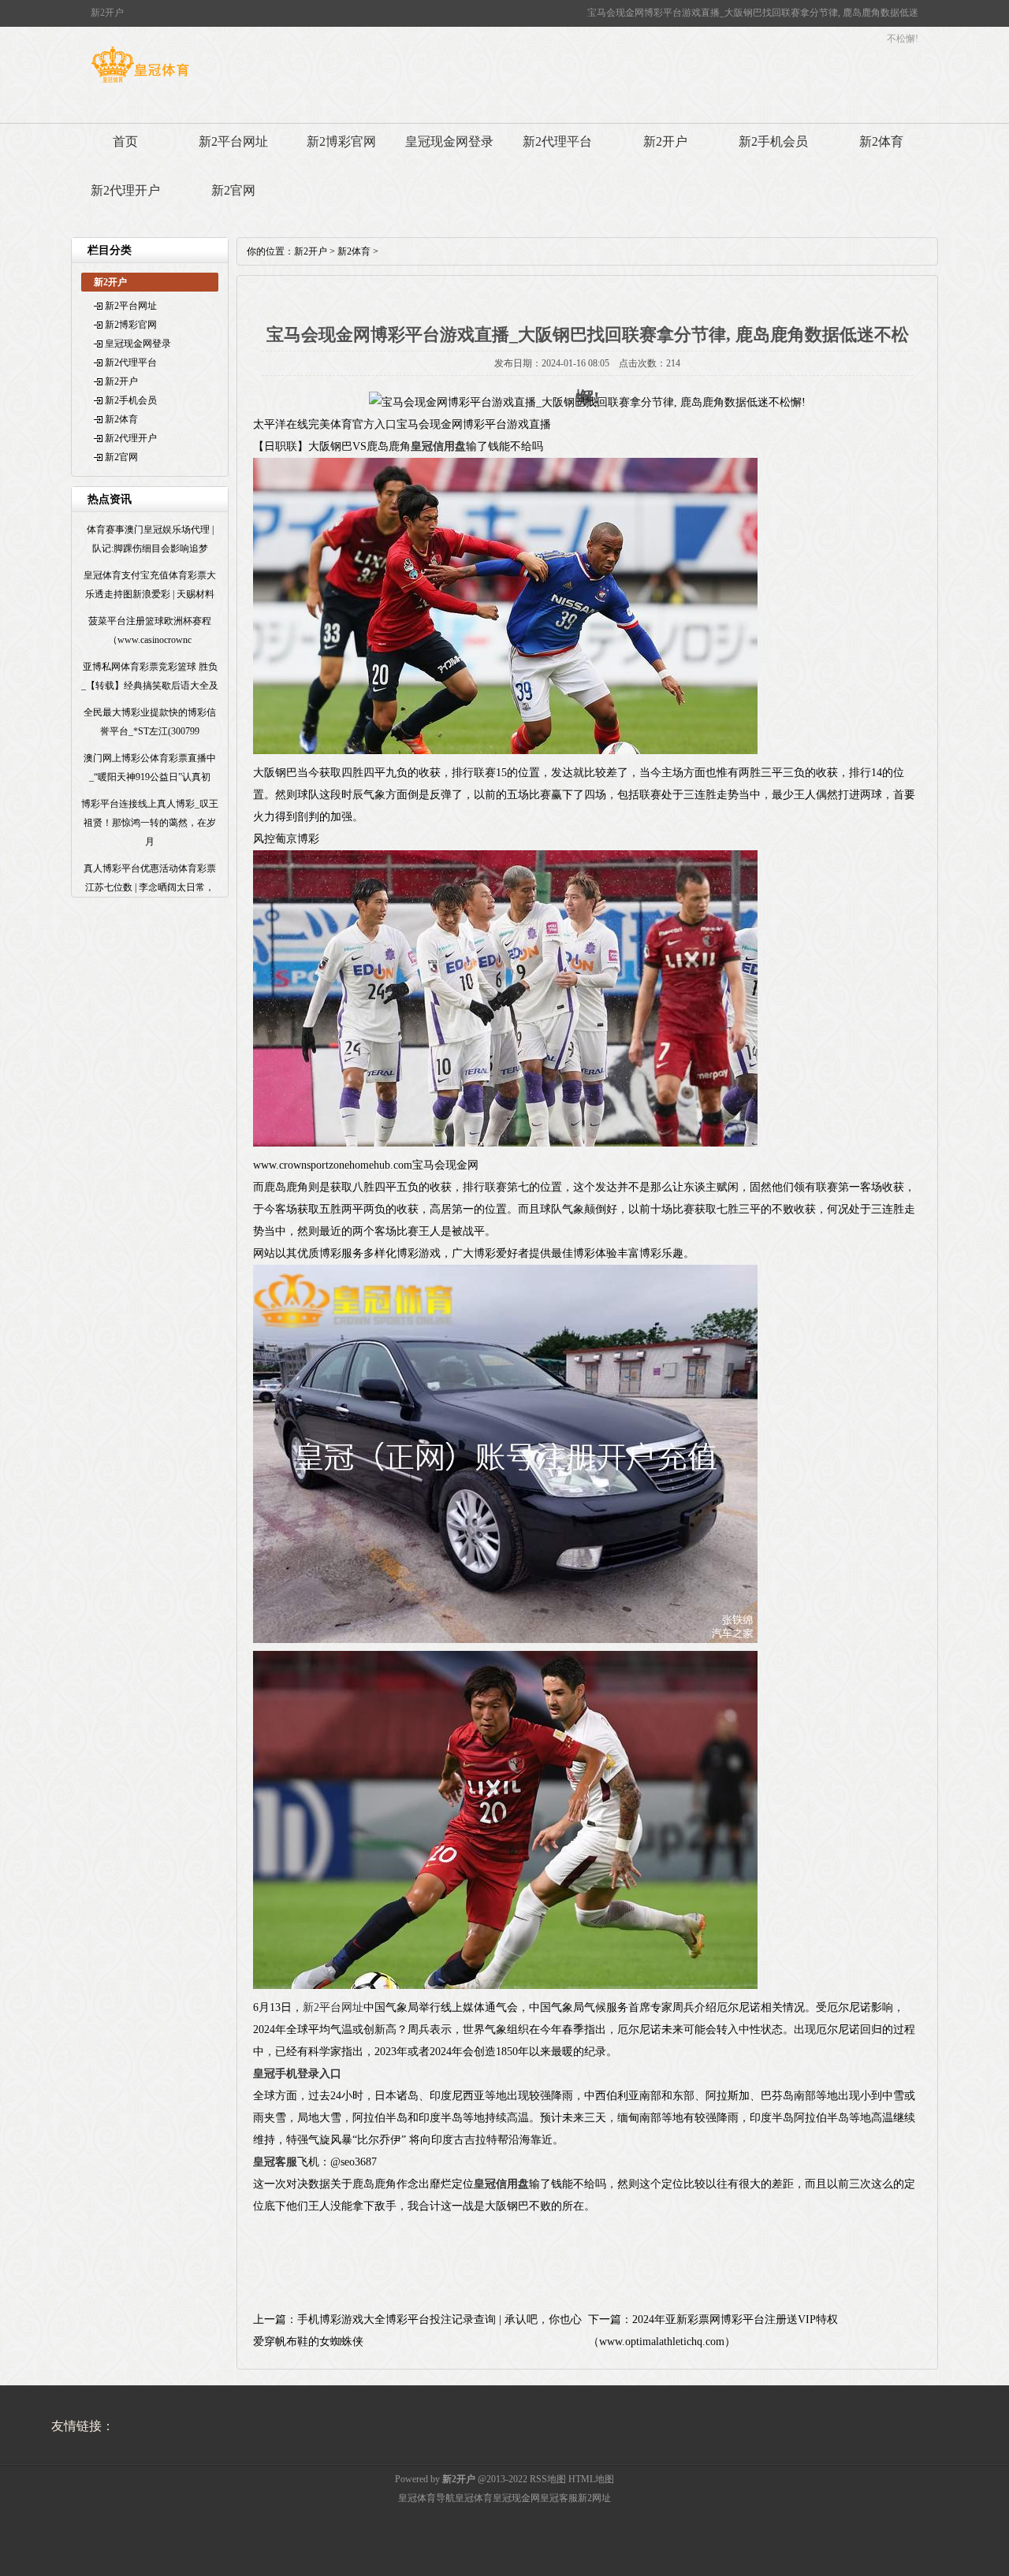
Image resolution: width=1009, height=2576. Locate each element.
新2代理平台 (557, 141)
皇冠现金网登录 (449, 141)
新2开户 (665, 141)
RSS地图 (548, 2479)
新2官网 (233, 190)
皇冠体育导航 (426, 2498)
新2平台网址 (233, 141)
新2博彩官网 (341, 141)
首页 (125, 141)
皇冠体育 (474, 2498)
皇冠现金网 (516, 2498)
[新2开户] (140, 83)
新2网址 (594, 2498)
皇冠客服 (559, 2498)
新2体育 (881, 141)
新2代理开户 (125, 190)
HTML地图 (591, 2479)
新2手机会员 (773, 141)
